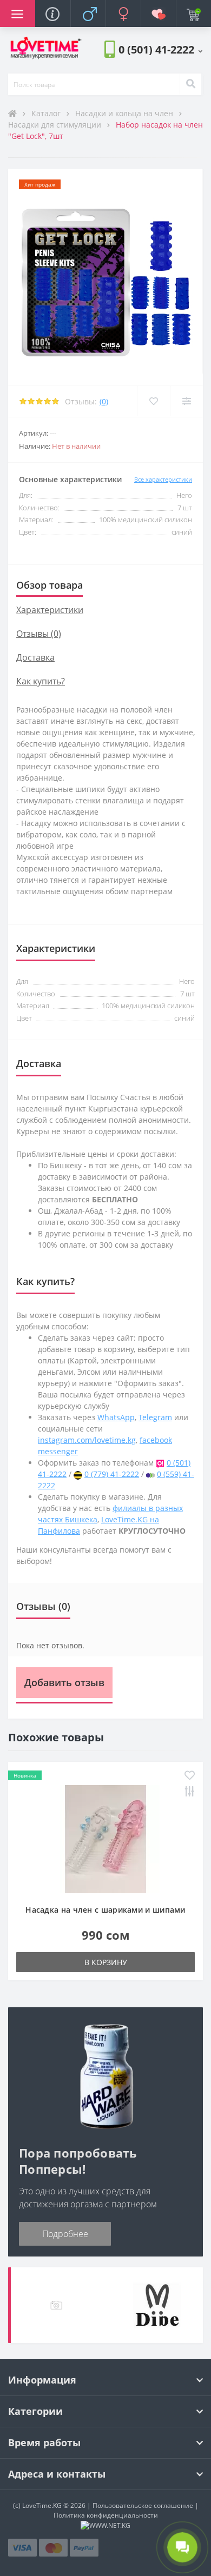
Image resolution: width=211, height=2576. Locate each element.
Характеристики (50, 610)
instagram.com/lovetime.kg (87, 1440)
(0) (104, 401)
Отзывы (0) (39, 634)
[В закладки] (153, 401)
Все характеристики (163, 479)
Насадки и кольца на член (125, 113)
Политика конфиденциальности (106, 2515)
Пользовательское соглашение (143, 2505)
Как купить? (41, 681)
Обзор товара (50, 585)
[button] (160, 49)
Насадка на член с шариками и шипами (105, 1910)
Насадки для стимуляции (56, 125)
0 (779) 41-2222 (112, 1474)
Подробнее (65, 2234)
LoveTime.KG (42, 2505)
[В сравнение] (186, 401)
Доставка (35, 657)
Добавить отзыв (64, 1682)
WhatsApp (116, 1417)
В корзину (106, 1962)
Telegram (155, 1417)
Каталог (47, 113)
